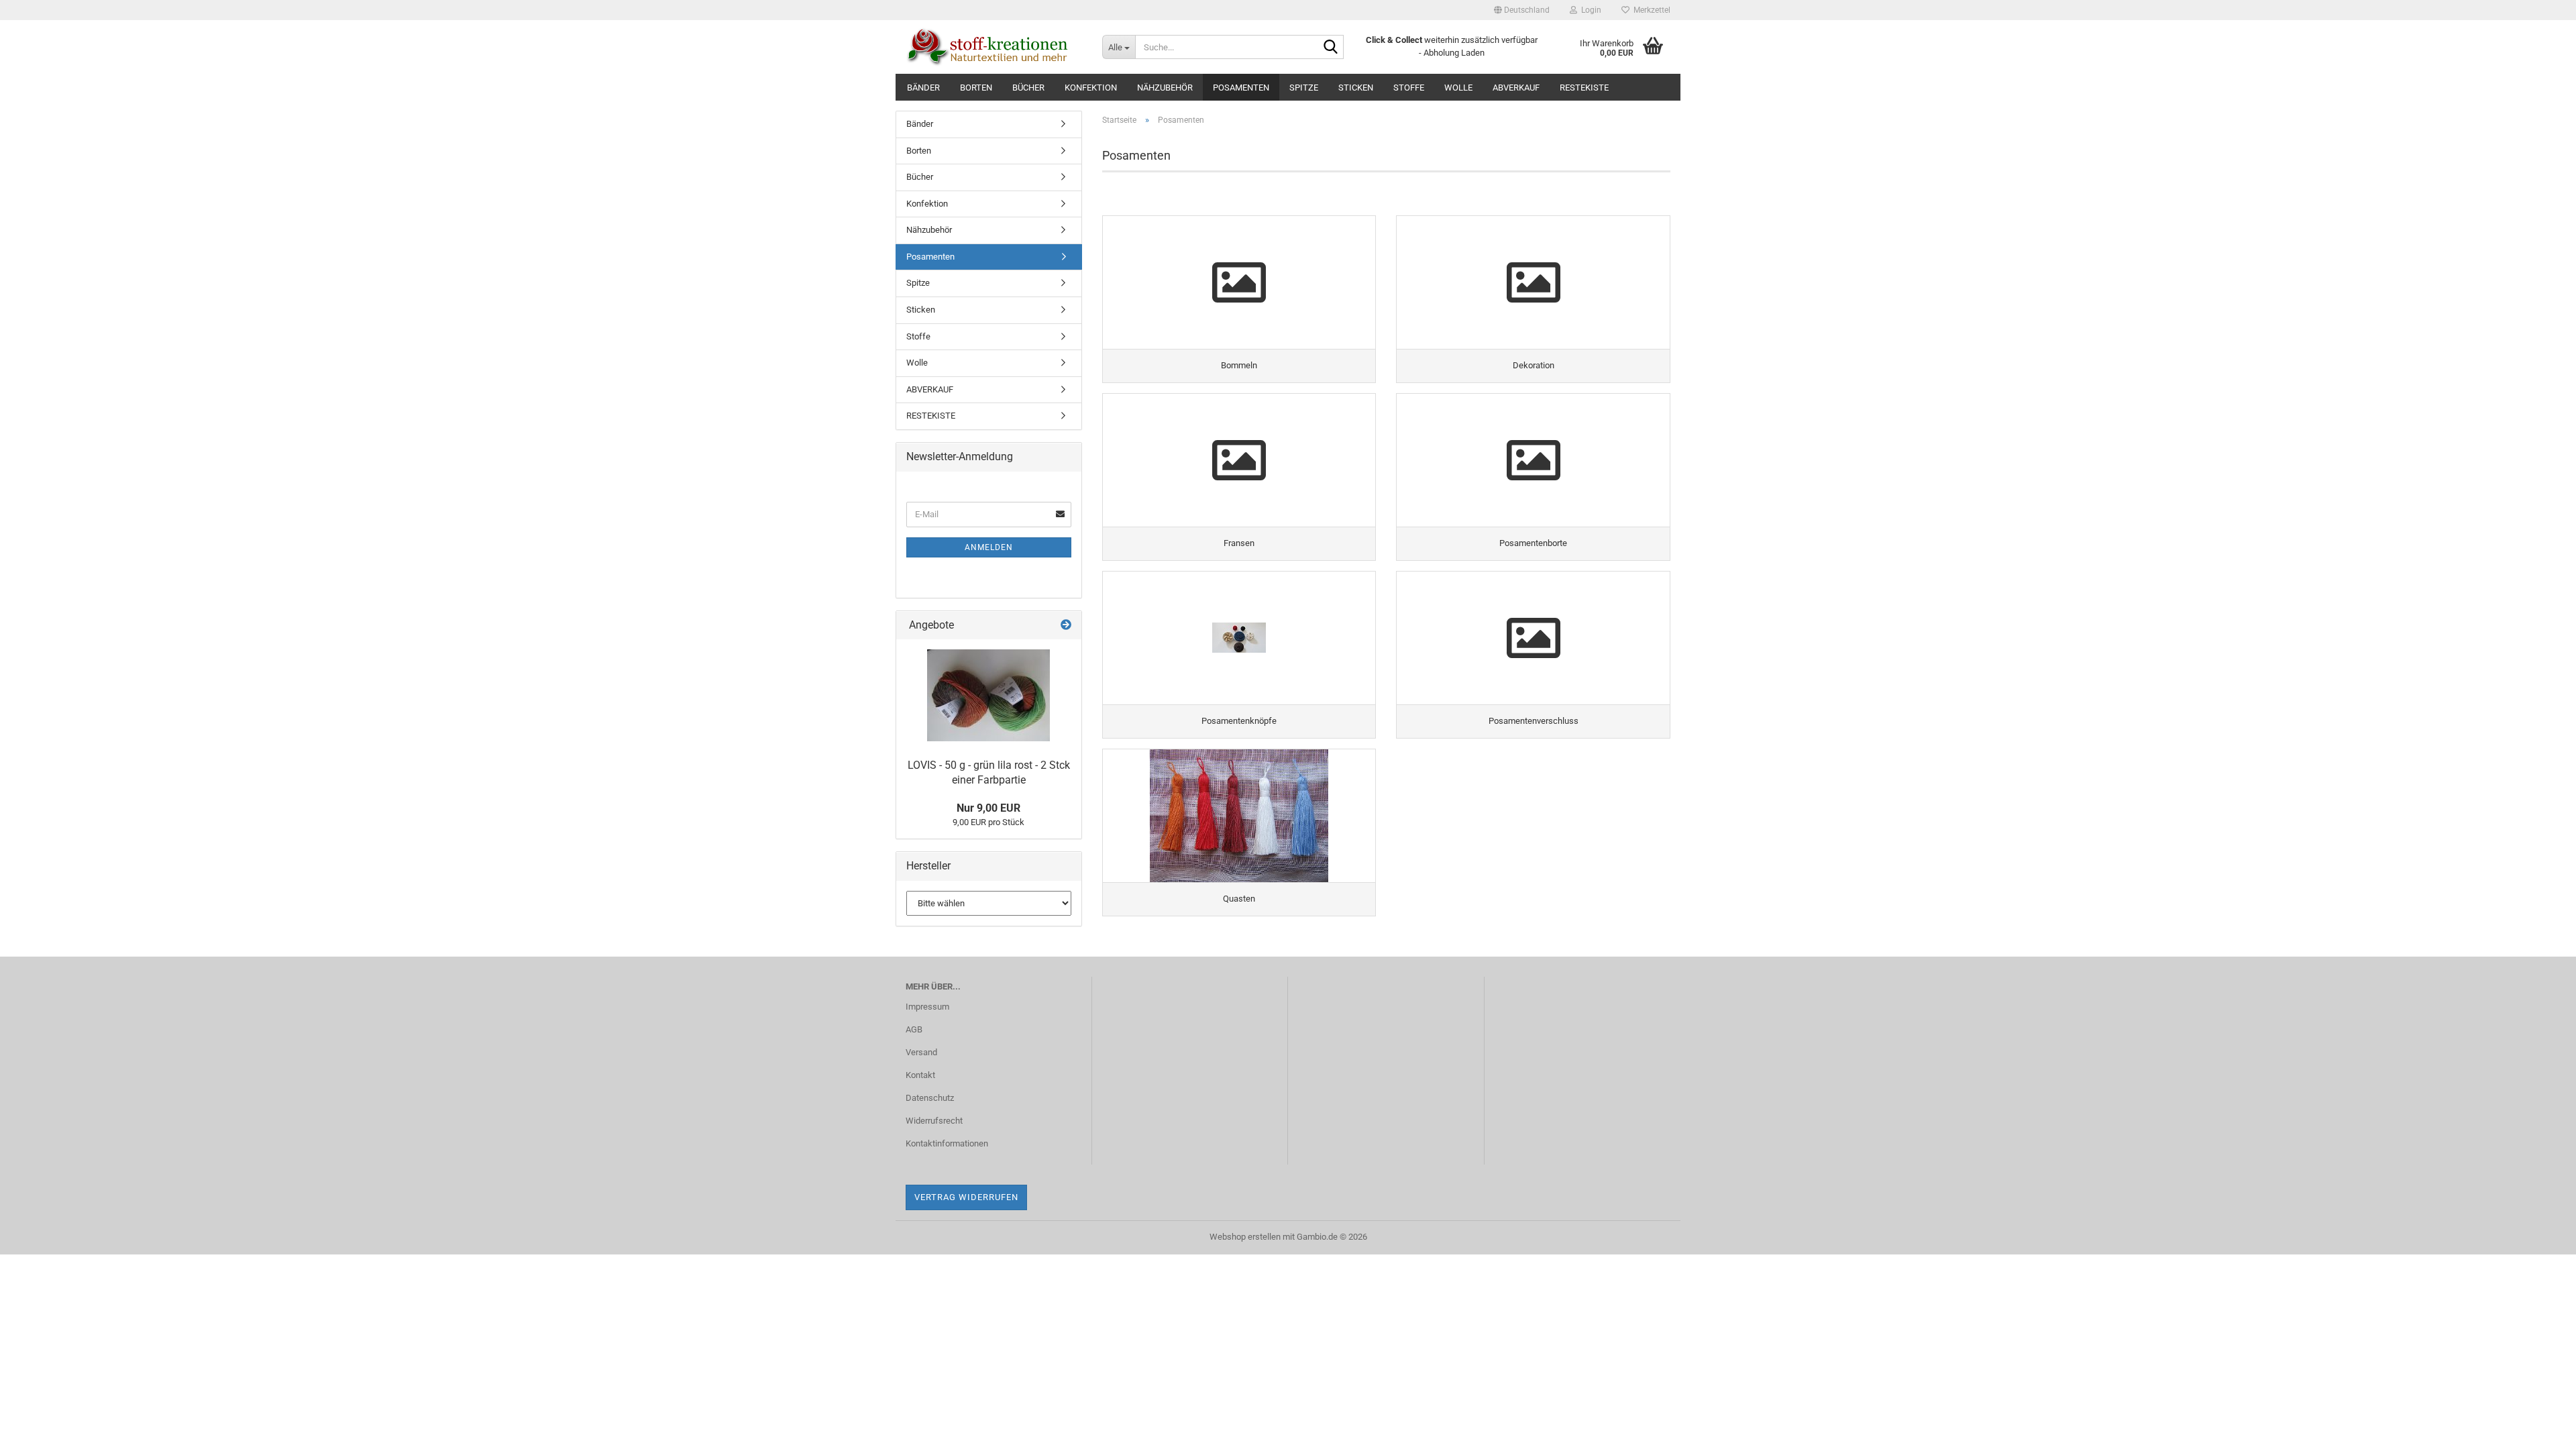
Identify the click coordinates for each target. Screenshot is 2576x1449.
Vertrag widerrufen (966, 1197)
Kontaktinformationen (947, 1143)
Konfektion (1091, 88)
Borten (976, 88)
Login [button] (1589, 10)
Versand (921, 1052)
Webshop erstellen (1245, 1237)
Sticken (1356, 88)
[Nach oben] (2539, 1429)
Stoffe (1409, 88)
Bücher (1028, 88)
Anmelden (989, 547)
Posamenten (1241, 88)
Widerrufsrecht (934, 1121)
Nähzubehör (1165, 88)
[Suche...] (1331, 48)
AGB (914, 1029)
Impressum (927, 1007)
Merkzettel (1650, 10)
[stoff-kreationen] (994, 47)
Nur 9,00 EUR (988, 808)
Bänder (923, 88)
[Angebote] (1066, 626)
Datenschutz (930, 1098)
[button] (1522, 10)
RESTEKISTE (1584, 88)
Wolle (1458, 88)
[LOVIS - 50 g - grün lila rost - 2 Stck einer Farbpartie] (988, 695)
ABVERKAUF (1516, 88)
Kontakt (920, 1075)
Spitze (1304, 88)
